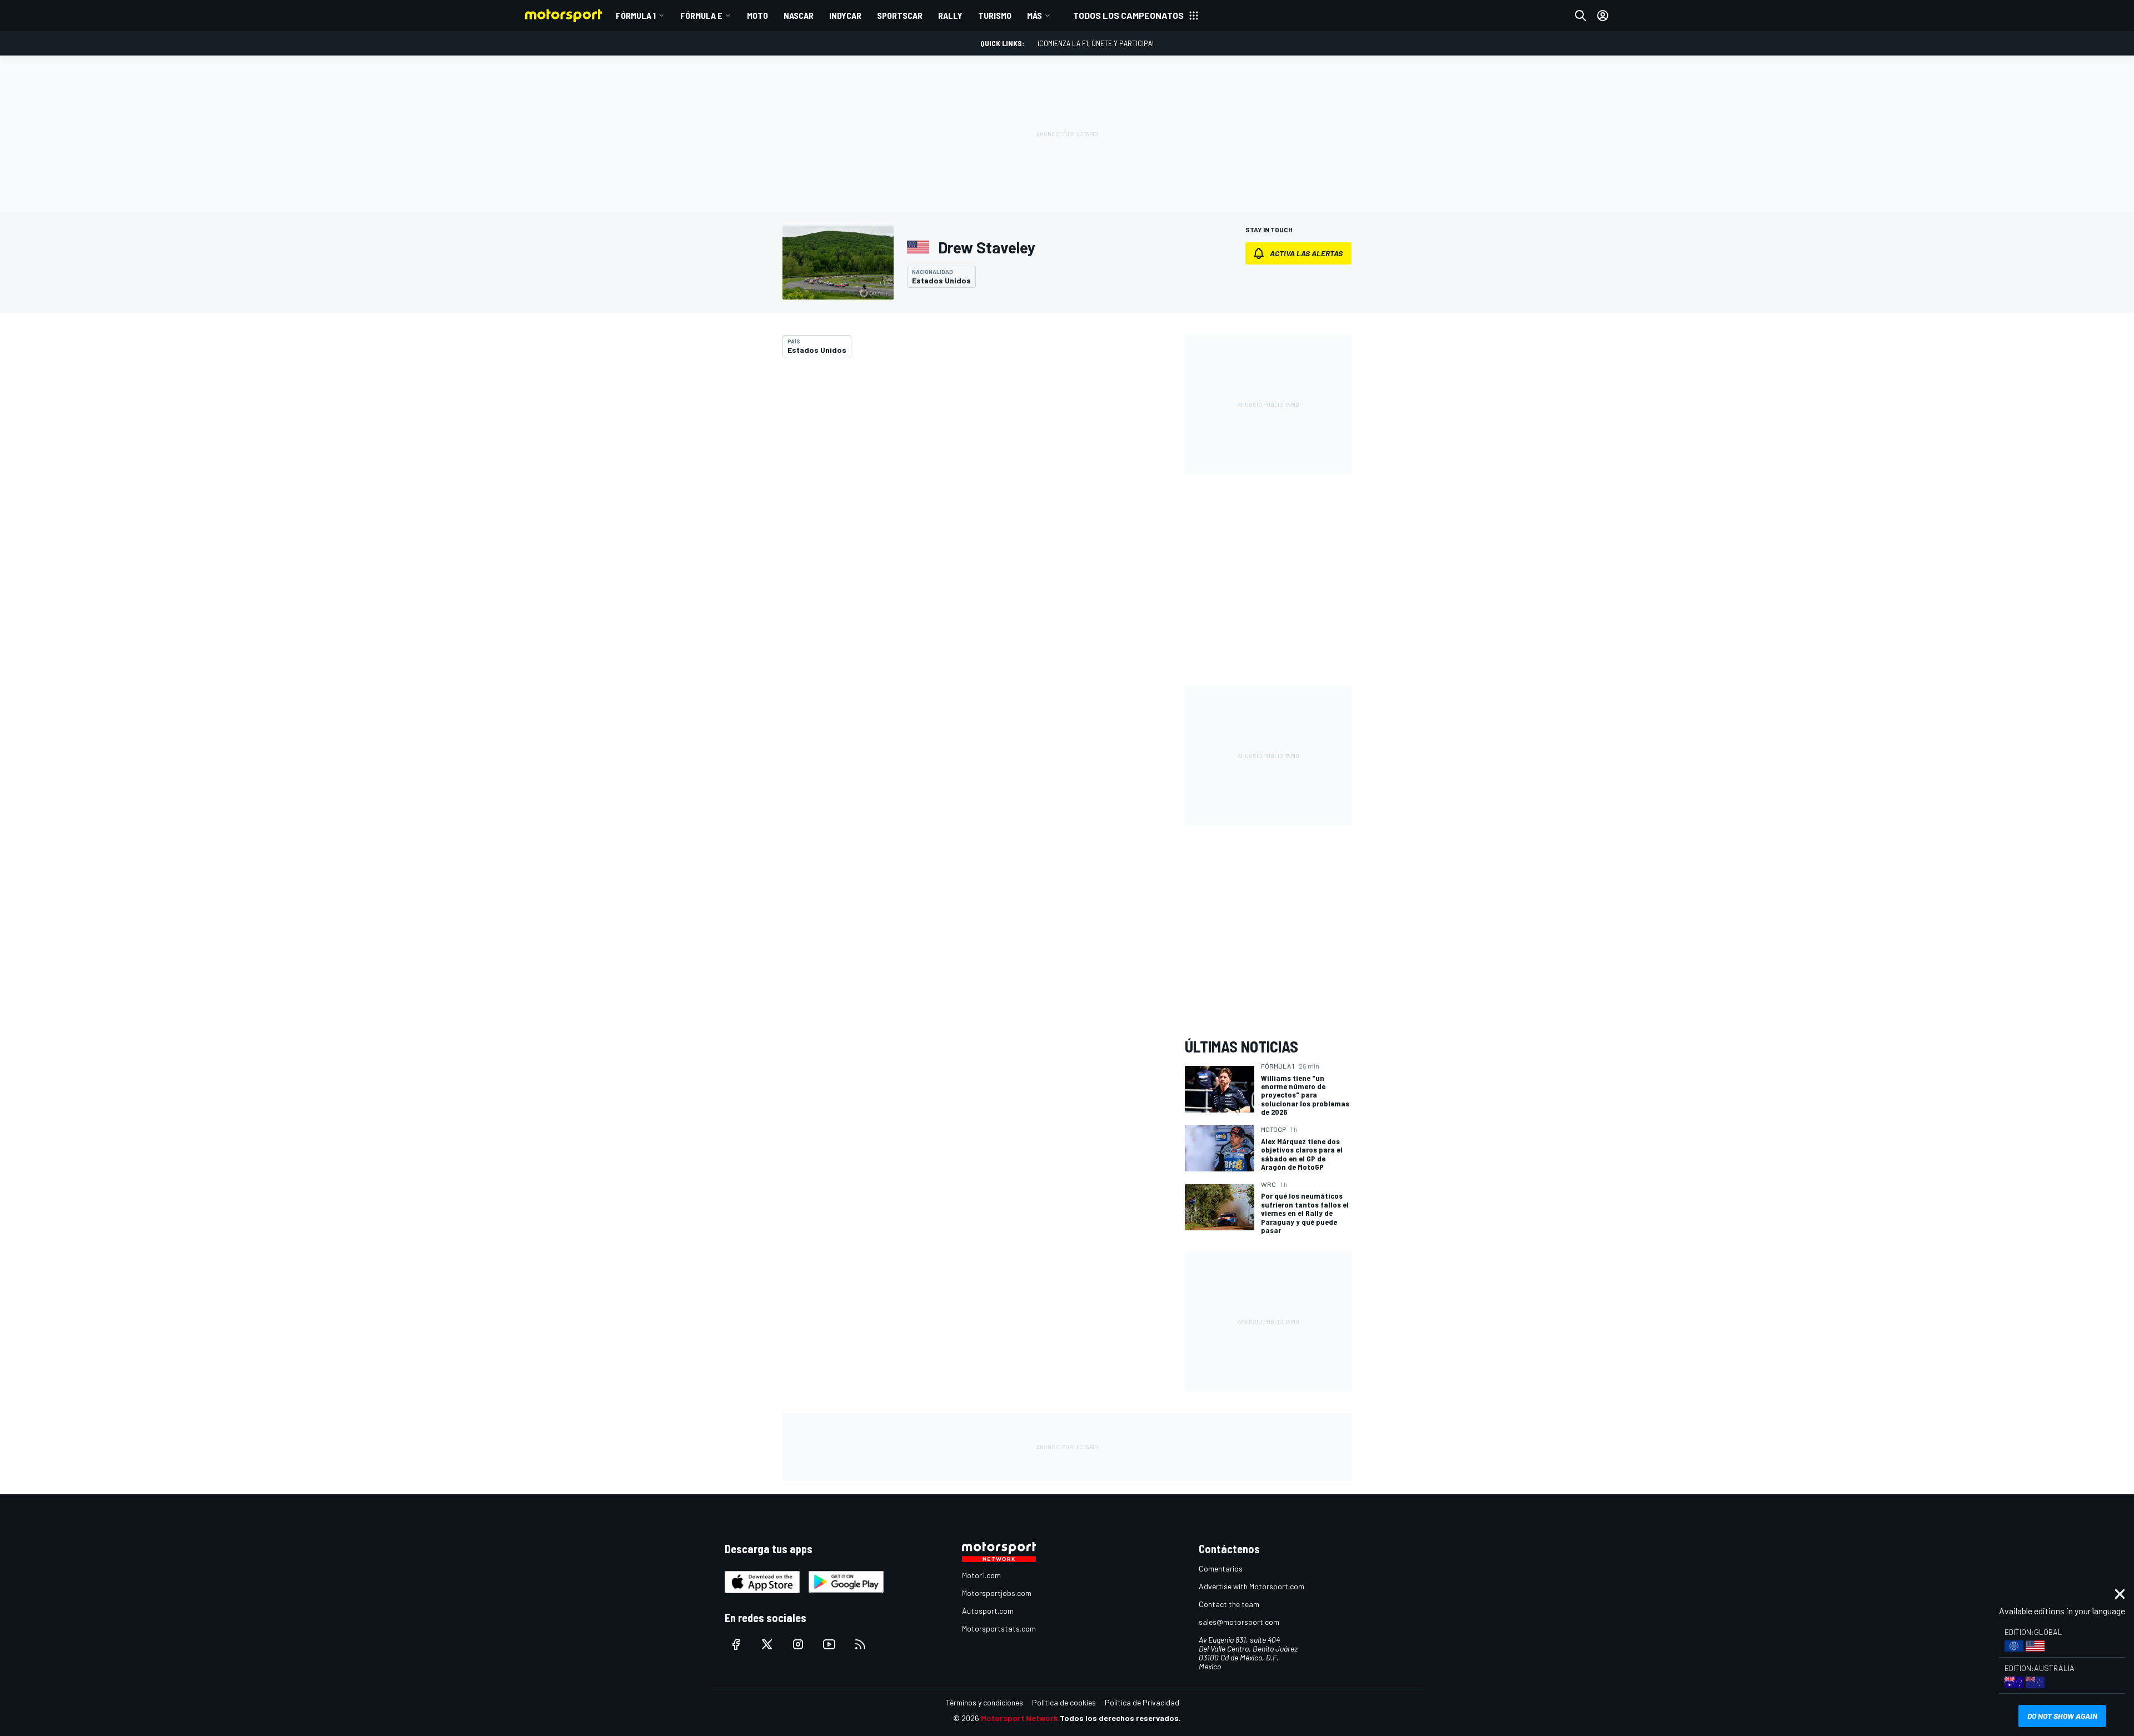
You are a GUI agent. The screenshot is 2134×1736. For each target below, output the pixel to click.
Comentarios (1221, 1568)
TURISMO (995, 15)
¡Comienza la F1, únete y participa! (1096, 43)
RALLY (950, 15)
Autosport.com (988, 1611)
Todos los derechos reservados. (1120, 1718)
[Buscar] (1580, 16)
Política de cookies (1064, 1702)
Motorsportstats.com (999, 1628)
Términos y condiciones (984, 1702)
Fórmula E (701, 15)
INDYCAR (845, 15)
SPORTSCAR (900, 15)
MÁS (1034, 15)
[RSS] (860, 1644)
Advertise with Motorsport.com (1252, 1586)
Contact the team (1229, 1604)
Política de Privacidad (1142, 1702)
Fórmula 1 (636, 15)
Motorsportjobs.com (997, 1593)
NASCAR (799, 15)
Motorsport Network (1019, 1718)
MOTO (757, 15)
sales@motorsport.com (1239, 1622)
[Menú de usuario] (1603, 16)
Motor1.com (981, 1575)
